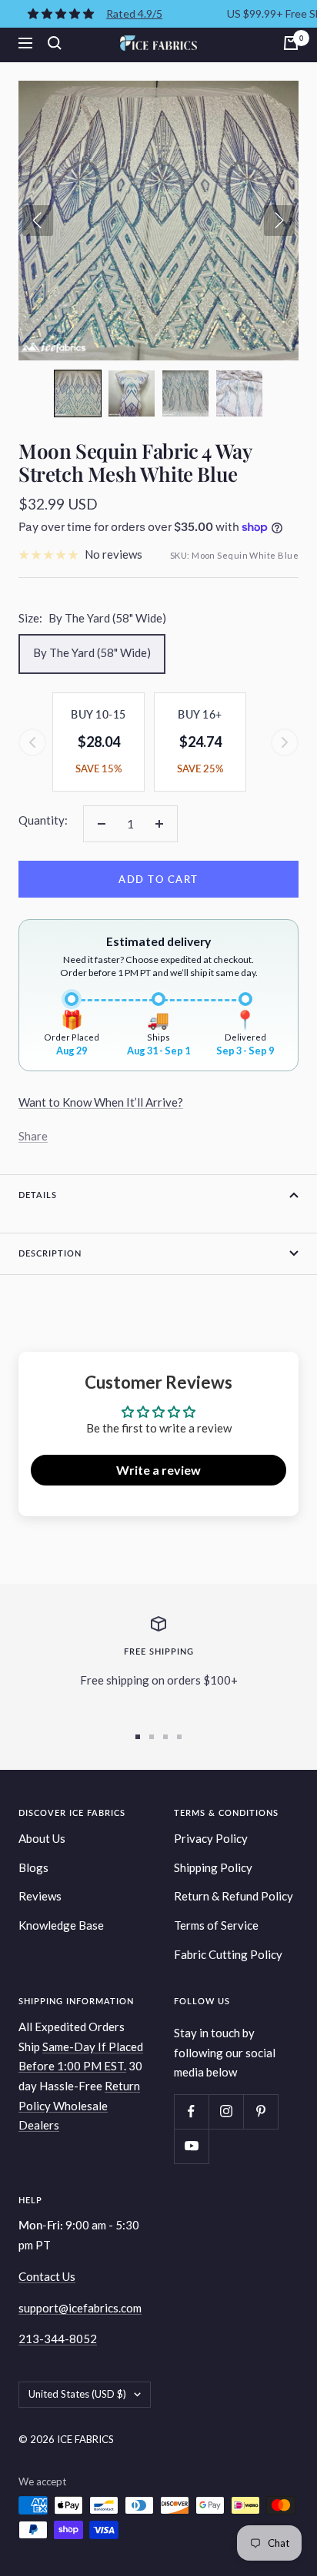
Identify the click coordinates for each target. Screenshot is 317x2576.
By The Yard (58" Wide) (92, 652)
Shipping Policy (213, 1867)
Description (50, 1253)
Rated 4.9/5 (134, 13)
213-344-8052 (58, 2339)
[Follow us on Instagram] (226, 2111)
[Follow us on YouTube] (191, 2146)
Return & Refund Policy (234, 1896)
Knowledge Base (61, 1925)
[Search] (55, 43)
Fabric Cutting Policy (228, 1954)
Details (38, 1195)
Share (33, 1136)
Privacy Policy (211, 1838)
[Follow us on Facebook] (191, 2111)
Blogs (33, 1867)
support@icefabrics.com (80, 2308)
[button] (78, 393)
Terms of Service (216, 1925)
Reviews (40, 1896)
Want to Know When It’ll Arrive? (101, 1102)
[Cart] (291, 43)
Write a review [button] (158, 1470)
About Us (42, 1838)
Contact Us (47, 2276)
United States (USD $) (77, 2394)
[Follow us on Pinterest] (260, 2111)
